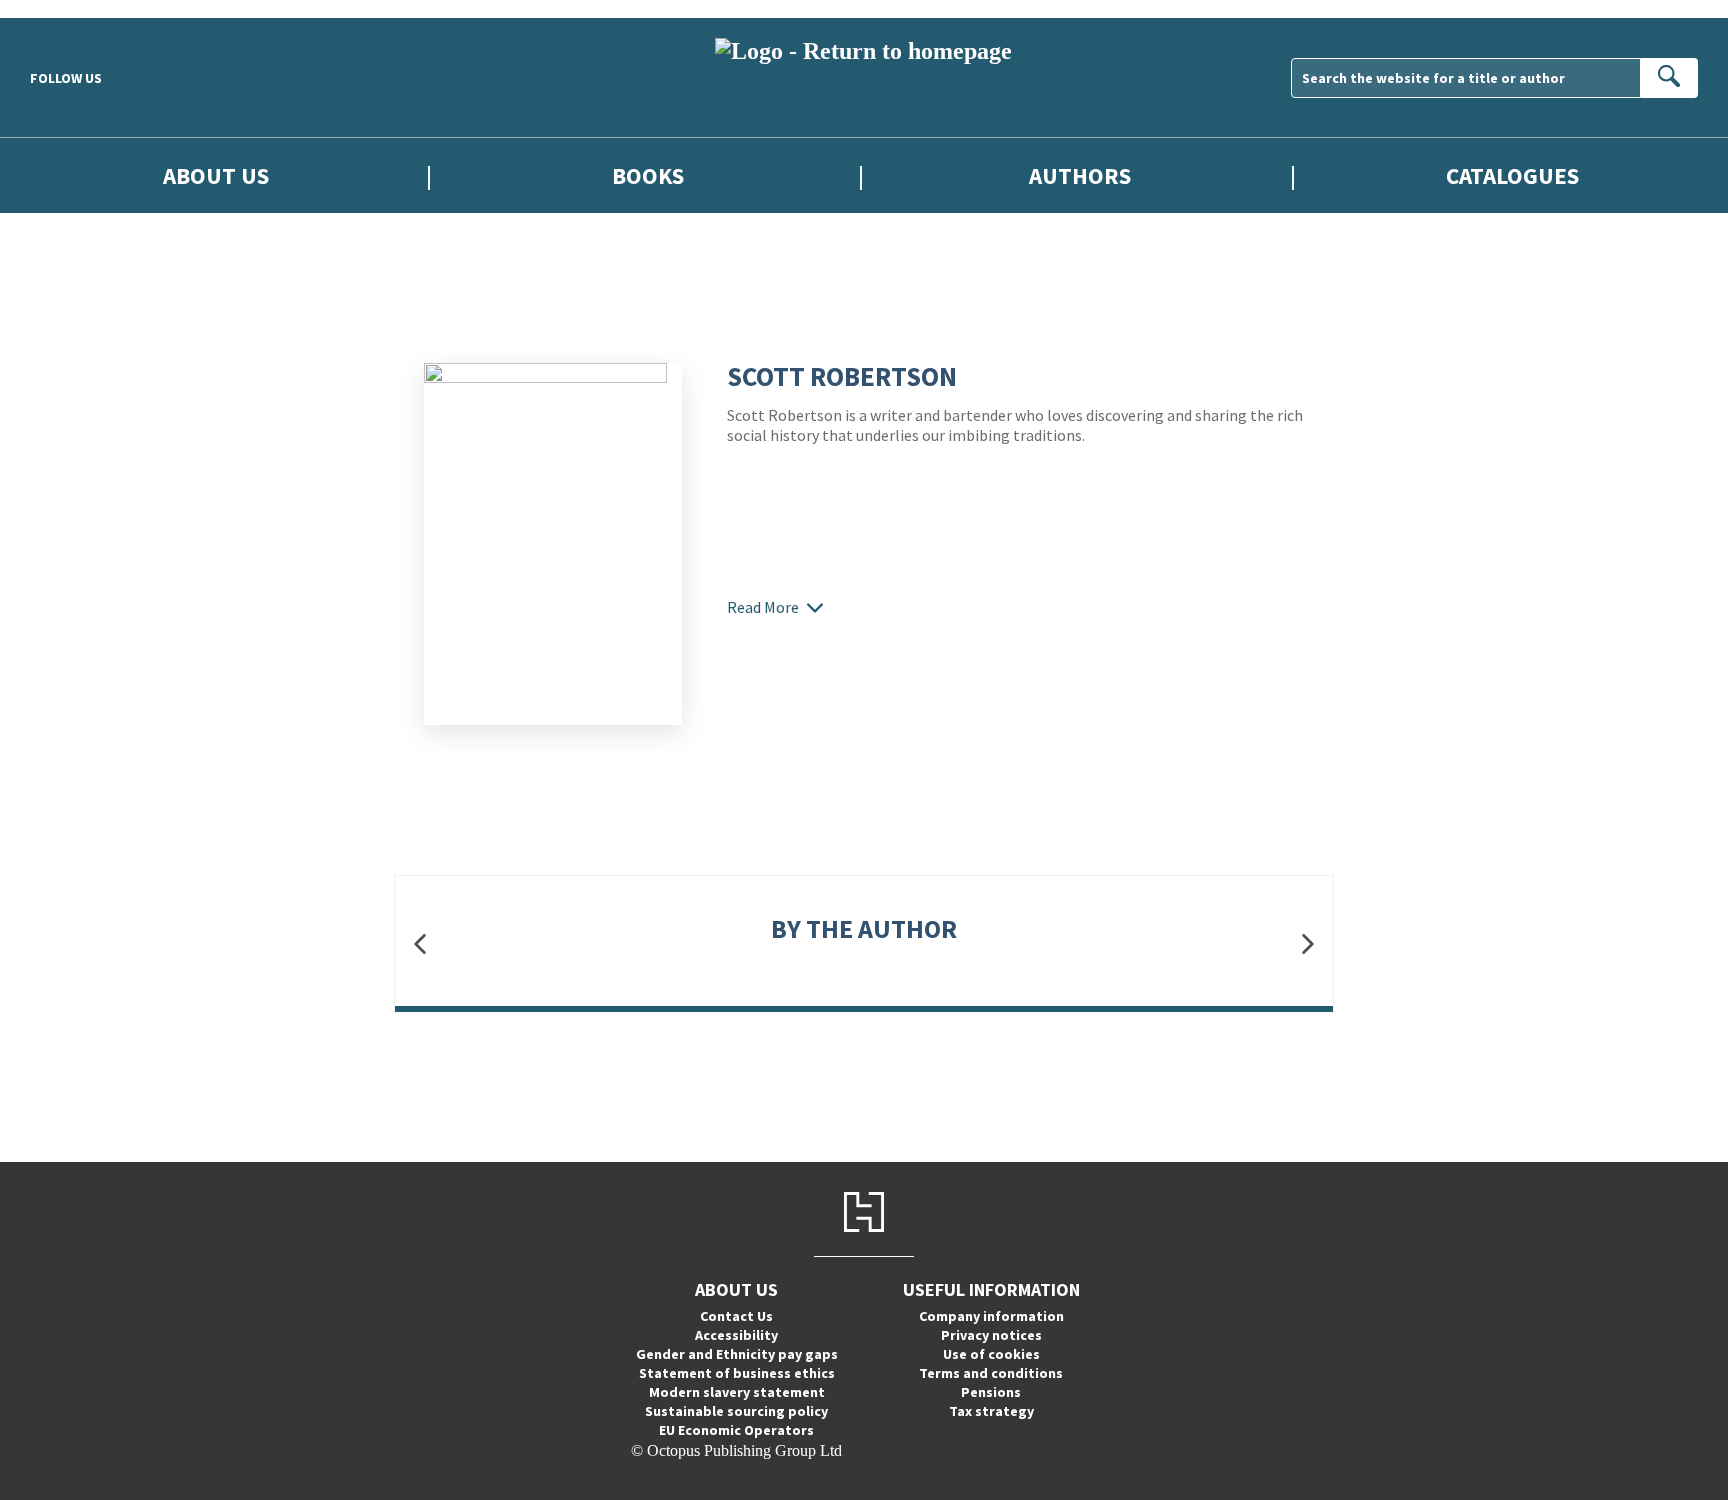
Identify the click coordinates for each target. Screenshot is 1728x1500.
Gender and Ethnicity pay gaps (737, 1354)
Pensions (991, 1392)
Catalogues (1512, 175)
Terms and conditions (991, 1373)
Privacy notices (991, 1335)
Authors (1080, 175)
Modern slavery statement (737, 1392)
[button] (420, 943)
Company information (991, 1316)
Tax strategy (991, 1411)
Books (648, 175)
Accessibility (736, 1335)
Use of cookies (991, 1354)
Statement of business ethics (737, 1373)
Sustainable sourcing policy (736, 1411)
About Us (216, 175)
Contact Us (736, 1316)
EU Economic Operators (736, 1430)
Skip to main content (65, 8)
